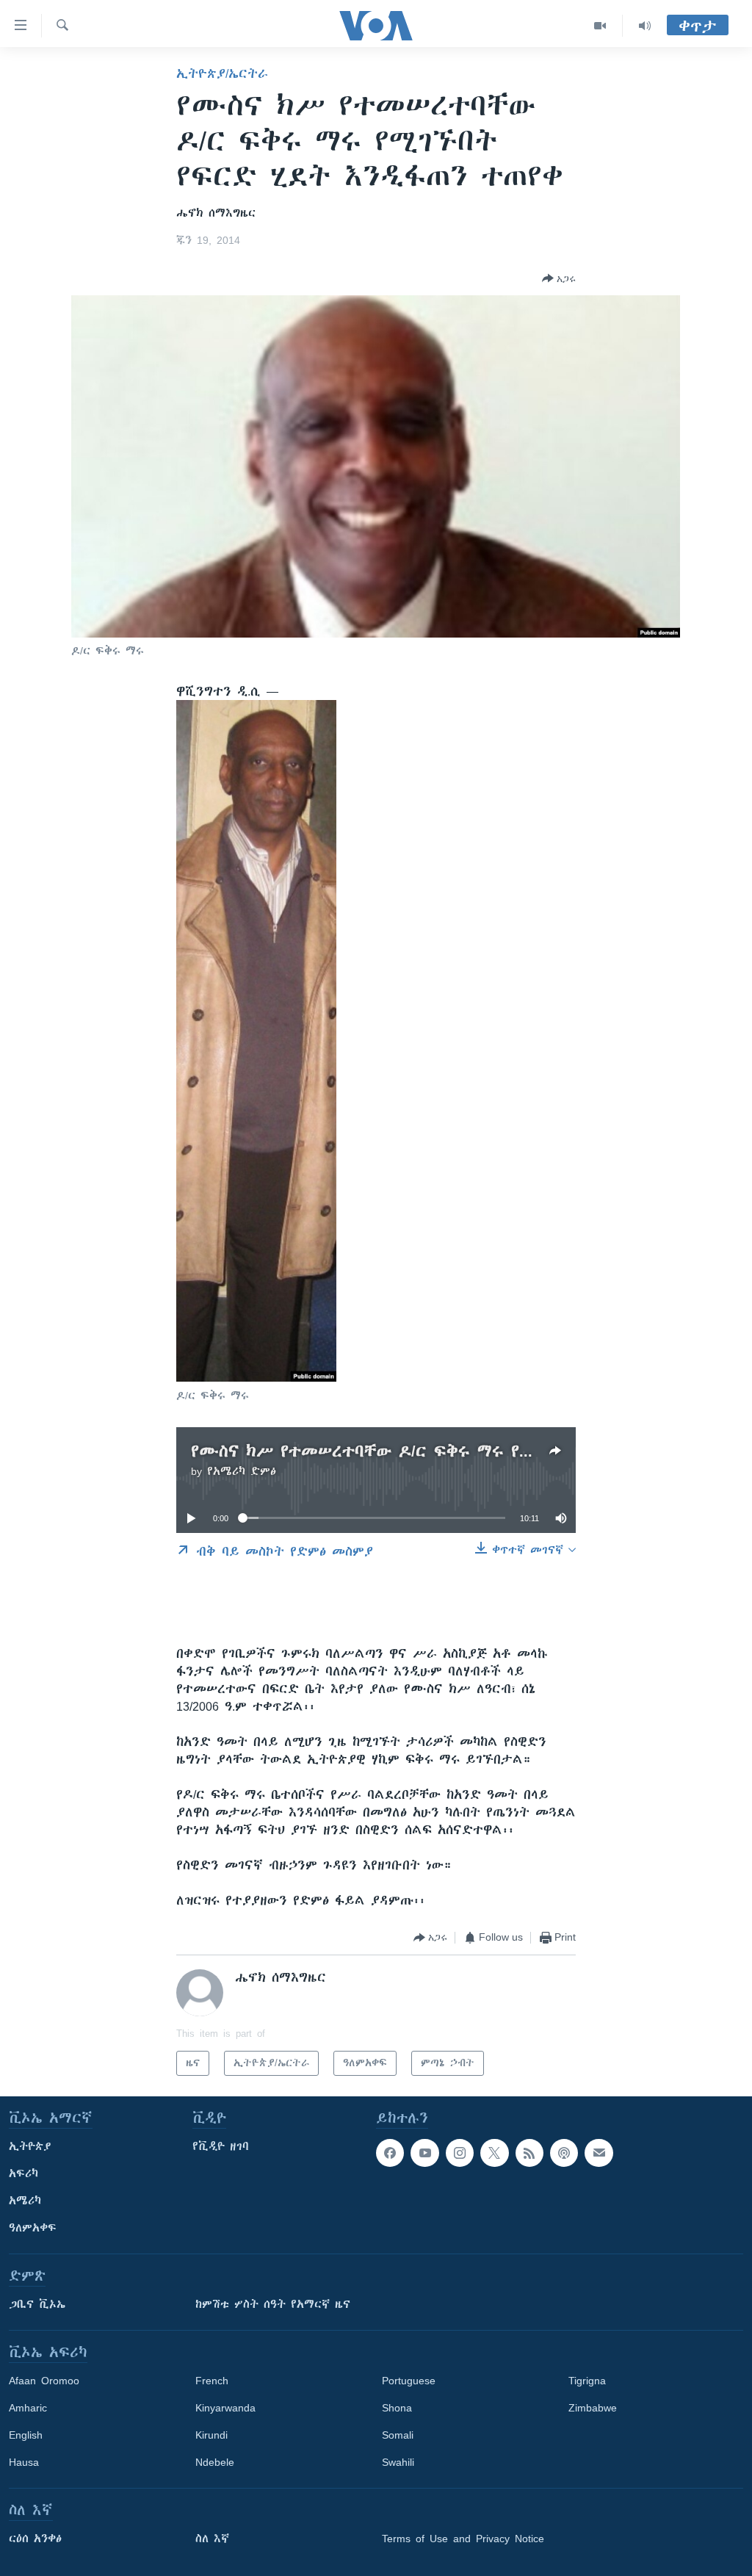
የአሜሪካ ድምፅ (242, 1471)
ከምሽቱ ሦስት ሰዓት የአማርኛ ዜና (273, 2304)
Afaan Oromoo (44, 2381)
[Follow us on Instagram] (460, 2153)
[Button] (559, 278)
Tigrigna (587, 2381)
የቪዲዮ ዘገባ (221, 2146)
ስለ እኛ (212, 2539)
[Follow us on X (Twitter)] (494, 2153)
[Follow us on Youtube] (424, 2153)
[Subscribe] (599, 2153)
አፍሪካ (23, 2173)
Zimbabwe (593, 2408)
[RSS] (529, 2153)
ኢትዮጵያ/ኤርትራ (222, 73)
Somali (398, 2435)
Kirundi (211, 2435)
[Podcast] (564, 2153)
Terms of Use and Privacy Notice (463, 2539)
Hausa (24, 2462)
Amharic (28, 2408)
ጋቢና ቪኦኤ (37, 2304)
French (212, 2381)
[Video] (600, 26)
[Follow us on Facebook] (390, 2153)
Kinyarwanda (225, 2408)
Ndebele (215, 2462)
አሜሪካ (25, 2201)
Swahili (398, 2462)
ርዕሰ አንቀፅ (35, 2539)
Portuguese (409, 2381)
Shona (397, 2408)
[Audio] (645, 26)
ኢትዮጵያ (30, 2146)
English (26, 2435)
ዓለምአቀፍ (33, 2228)
